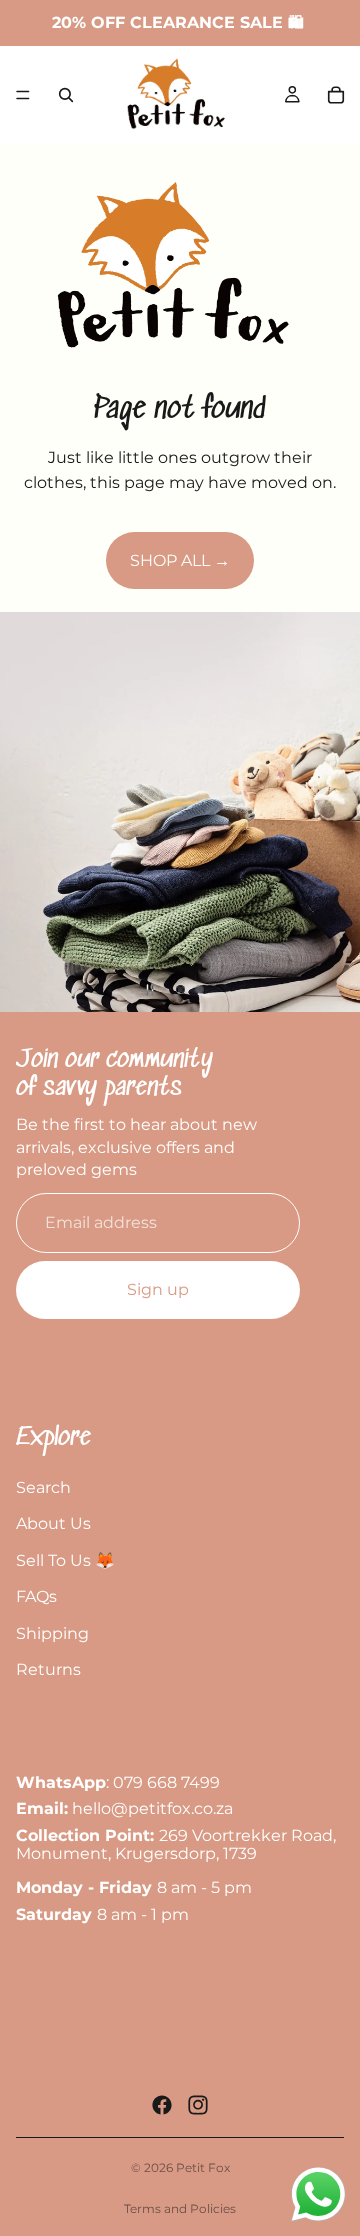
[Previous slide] (32, 812)
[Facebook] (162, 2105)
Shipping (52, 1633)
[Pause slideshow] (150, 990)
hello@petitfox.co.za (152, 1808)
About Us (53, 1523)
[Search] (66, 95)
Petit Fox (203, 2167)
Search (43, 1486)
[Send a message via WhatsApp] (318, 2194)
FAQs (36, 1596)
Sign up (158, 1289)
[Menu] (23, 95)
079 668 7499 (166, 1782)
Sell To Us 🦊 (65, 1559)
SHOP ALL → (180, 560)
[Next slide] (328, 812)
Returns (48, 1669)
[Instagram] (198, 2105)
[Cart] (336, 95)
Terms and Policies (180, 2208)
